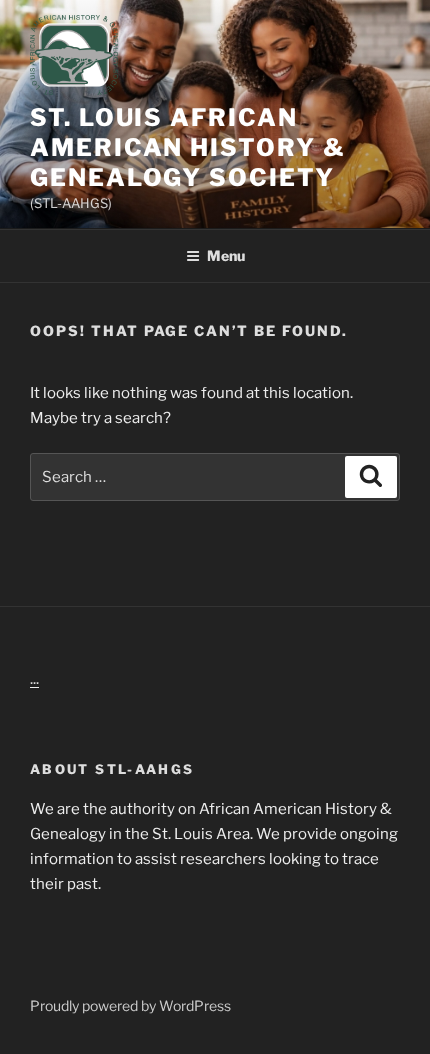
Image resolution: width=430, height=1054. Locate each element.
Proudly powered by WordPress (130, 1005)
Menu (226, 255)
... (34, 679)
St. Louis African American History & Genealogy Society (188, 147)
